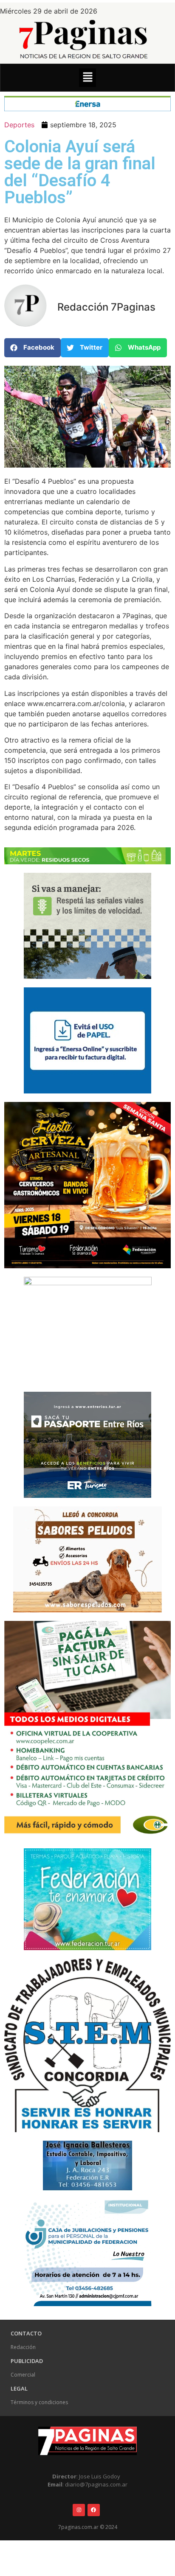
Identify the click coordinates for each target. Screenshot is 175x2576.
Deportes (19, 125)
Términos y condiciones (39, 2402)
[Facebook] (94, 2510)
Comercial (23, 2375)
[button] (87, 77)
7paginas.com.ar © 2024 (88, 2527)
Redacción (23, 2347)
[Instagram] (79, 2510)
